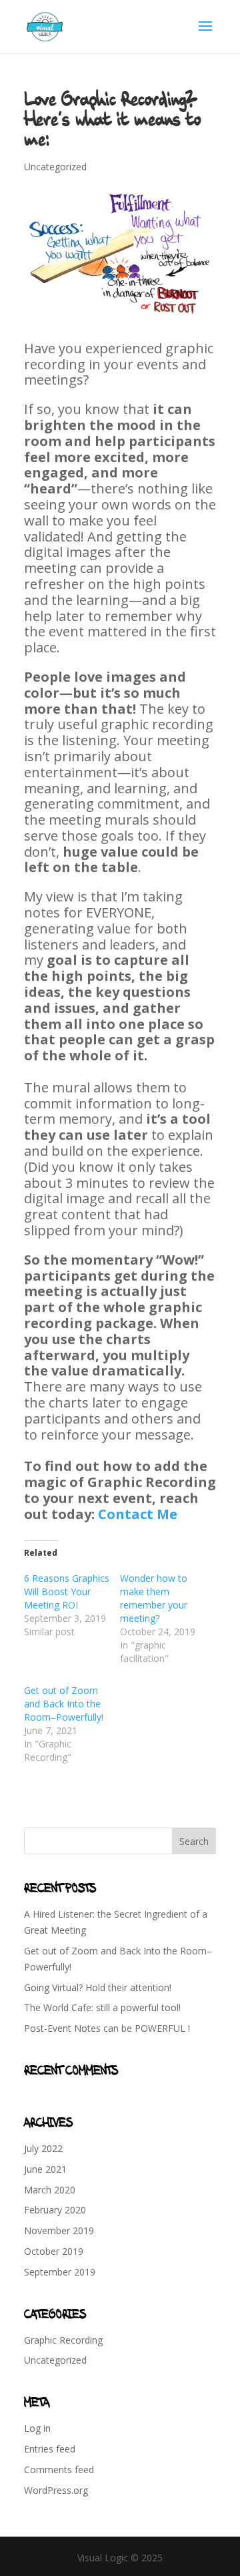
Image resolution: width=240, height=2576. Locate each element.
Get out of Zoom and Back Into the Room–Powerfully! (64, 1704)
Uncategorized (55, 167)
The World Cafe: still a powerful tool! (102, 2007)
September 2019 (60, 2272)
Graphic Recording (63, 2340)
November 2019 (59, 2230)
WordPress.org (56, 2490)
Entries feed (50, 2449)
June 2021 (45, 2169)
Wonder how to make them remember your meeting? (154, 1598)
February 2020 (55, 2210)
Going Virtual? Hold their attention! (98, 1987)
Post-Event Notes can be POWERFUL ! (107, 2028)
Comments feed (59, 2470)
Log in (37, 2428)
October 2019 (54, 2251)
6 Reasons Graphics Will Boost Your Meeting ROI (67, 1591)
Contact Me (138, 1514)
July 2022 (43, 2148)
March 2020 (50, 2190)
